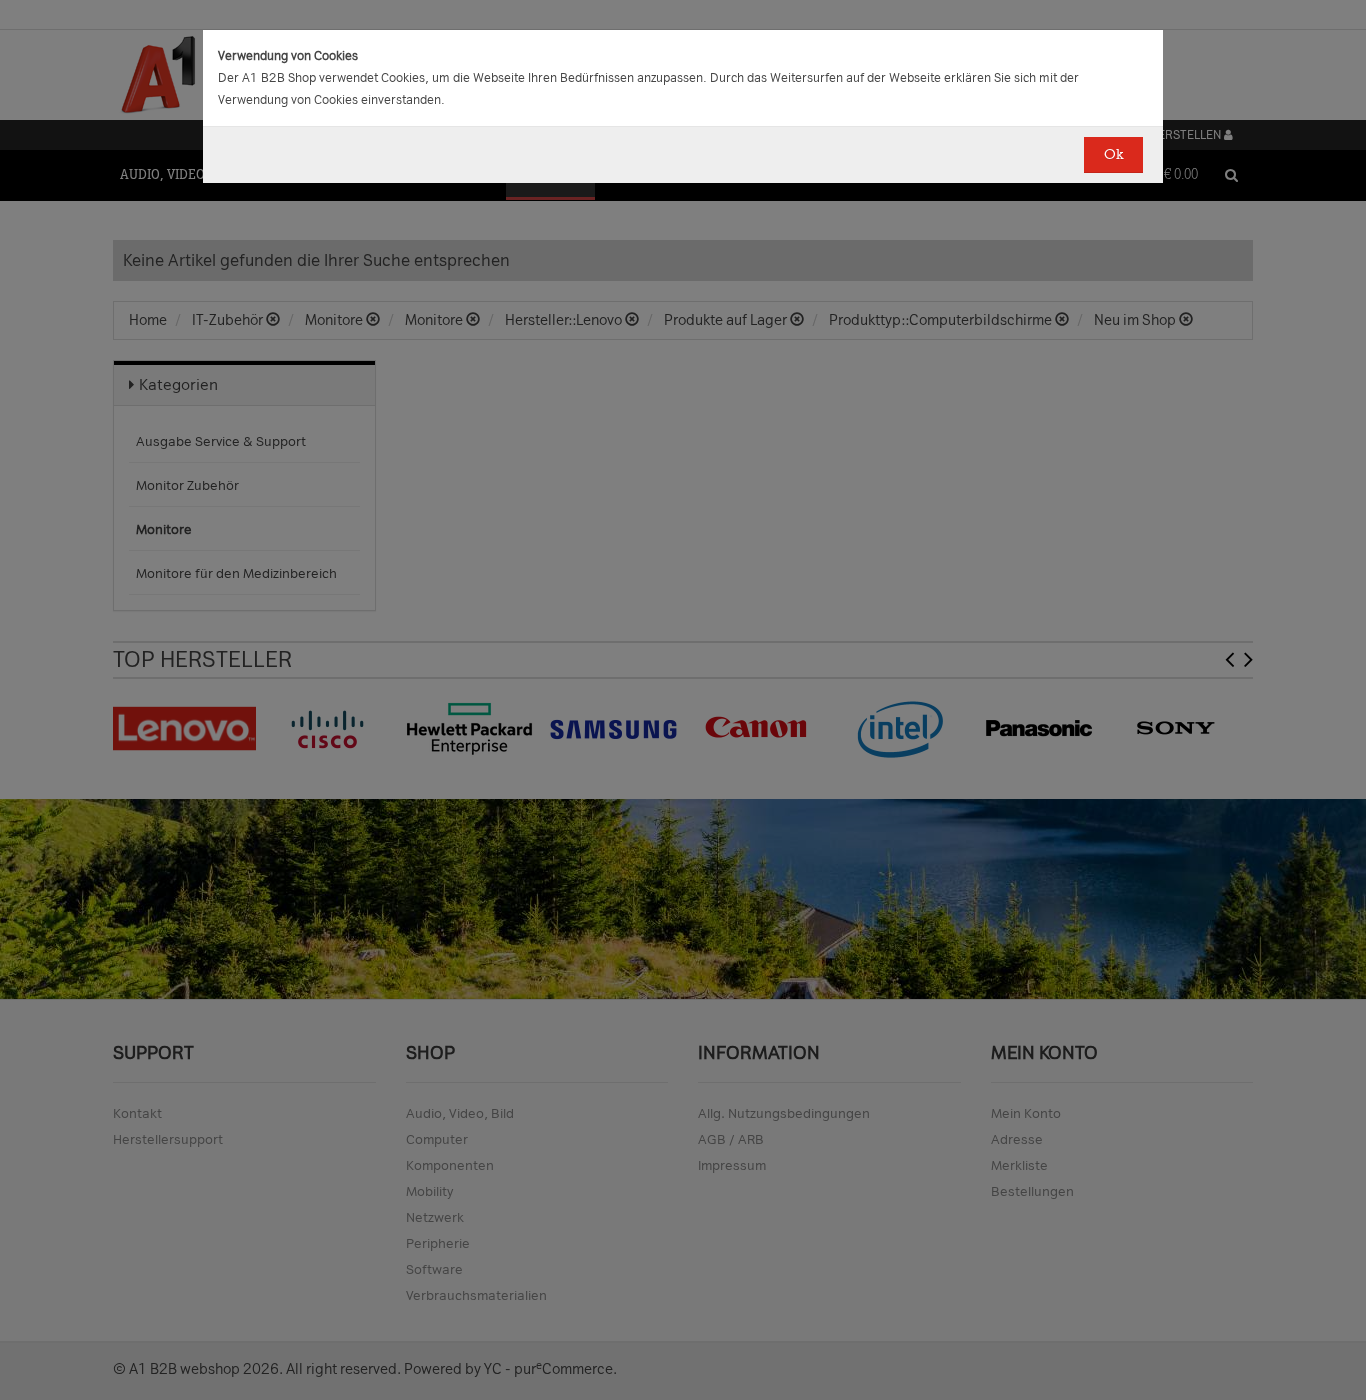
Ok (1113, 154)
